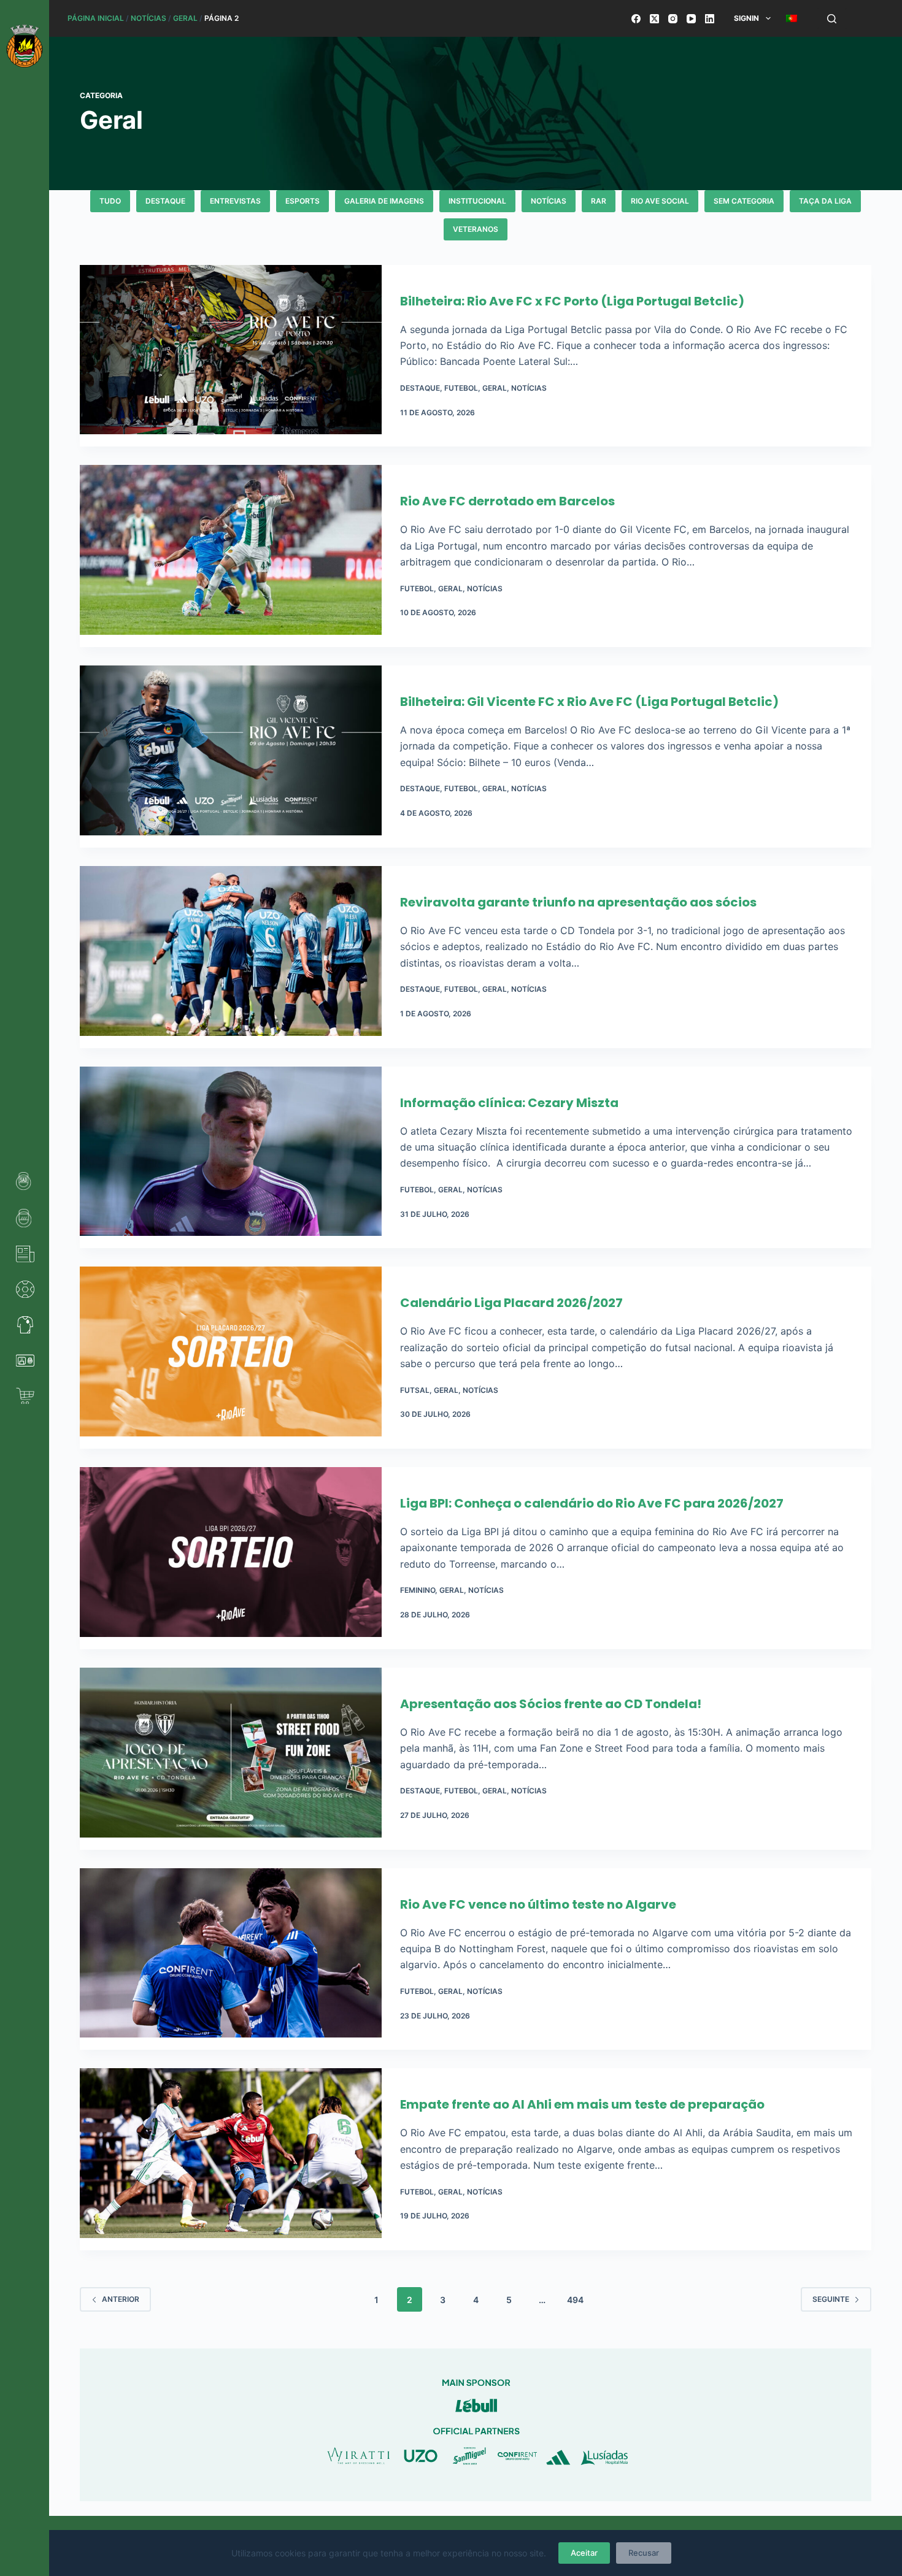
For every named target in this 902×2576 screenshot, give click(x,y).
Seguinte (831, 2299)
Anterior (121, 2299)
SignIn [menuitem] (746, 18)
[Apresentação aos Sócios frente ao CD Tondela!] (231, 1759)
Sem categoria (744, 201)
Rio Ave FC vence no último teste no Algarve (538, 1904)
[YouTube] (691, 19)
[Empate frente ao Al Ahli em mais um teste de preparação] (231, 2159)
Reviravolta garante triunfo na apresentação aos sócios (578, 902)
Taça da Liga (825, 201)
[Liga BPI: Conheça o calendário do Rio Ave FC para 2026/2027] (231, 1558)
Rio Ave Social (660, 201)
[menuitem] (791, 18)
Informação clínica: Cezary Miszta (509, 1103)
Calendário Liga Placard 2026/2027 (511, 1303)
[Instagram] (673, 19)
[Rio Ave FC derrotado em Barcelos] (231, 556)
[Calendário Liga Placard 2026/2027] (231, 1358)
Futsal (415, 1390)
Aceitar (584, 2553)
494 (575, 2300)
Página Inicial (96, 18)
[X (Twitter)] (654, 19)
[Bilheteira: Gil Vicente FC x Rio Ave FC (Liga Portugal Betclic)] (231, 757)
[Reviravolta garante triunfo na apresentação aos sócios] (231, 957)
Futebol (461, 388)
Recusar (644, 2553)
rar (599, 201)
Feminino (418, 1590)
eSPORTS (303, 201)
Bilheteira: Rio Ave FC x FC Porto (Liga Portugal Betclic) (572, 301)
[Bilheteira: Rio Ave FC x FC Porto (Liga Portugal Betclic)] (231, 356)
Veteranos (476, 229)
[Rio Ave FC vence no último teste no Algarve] (231, 1959)
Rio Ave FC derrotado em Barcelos (507, 501)
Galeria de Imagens (384, 201)
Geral (185, 18)
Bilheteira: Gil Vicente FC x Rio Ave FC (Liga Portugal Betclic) (589, 702)
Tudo (110, 201)
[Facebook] (636, 19)
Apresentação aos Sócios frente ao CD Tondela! (551, 1704)
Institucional (477, 201)
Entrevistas (235, 201)
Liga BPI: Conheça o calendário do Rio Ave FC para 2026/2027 (592, 1503)
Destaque (165, 201)
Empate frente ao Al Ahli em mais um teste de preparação (582, 2104)
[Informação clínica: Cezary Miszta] (231, 1158)
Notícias (148, 18)
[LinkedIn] (710, 19)
